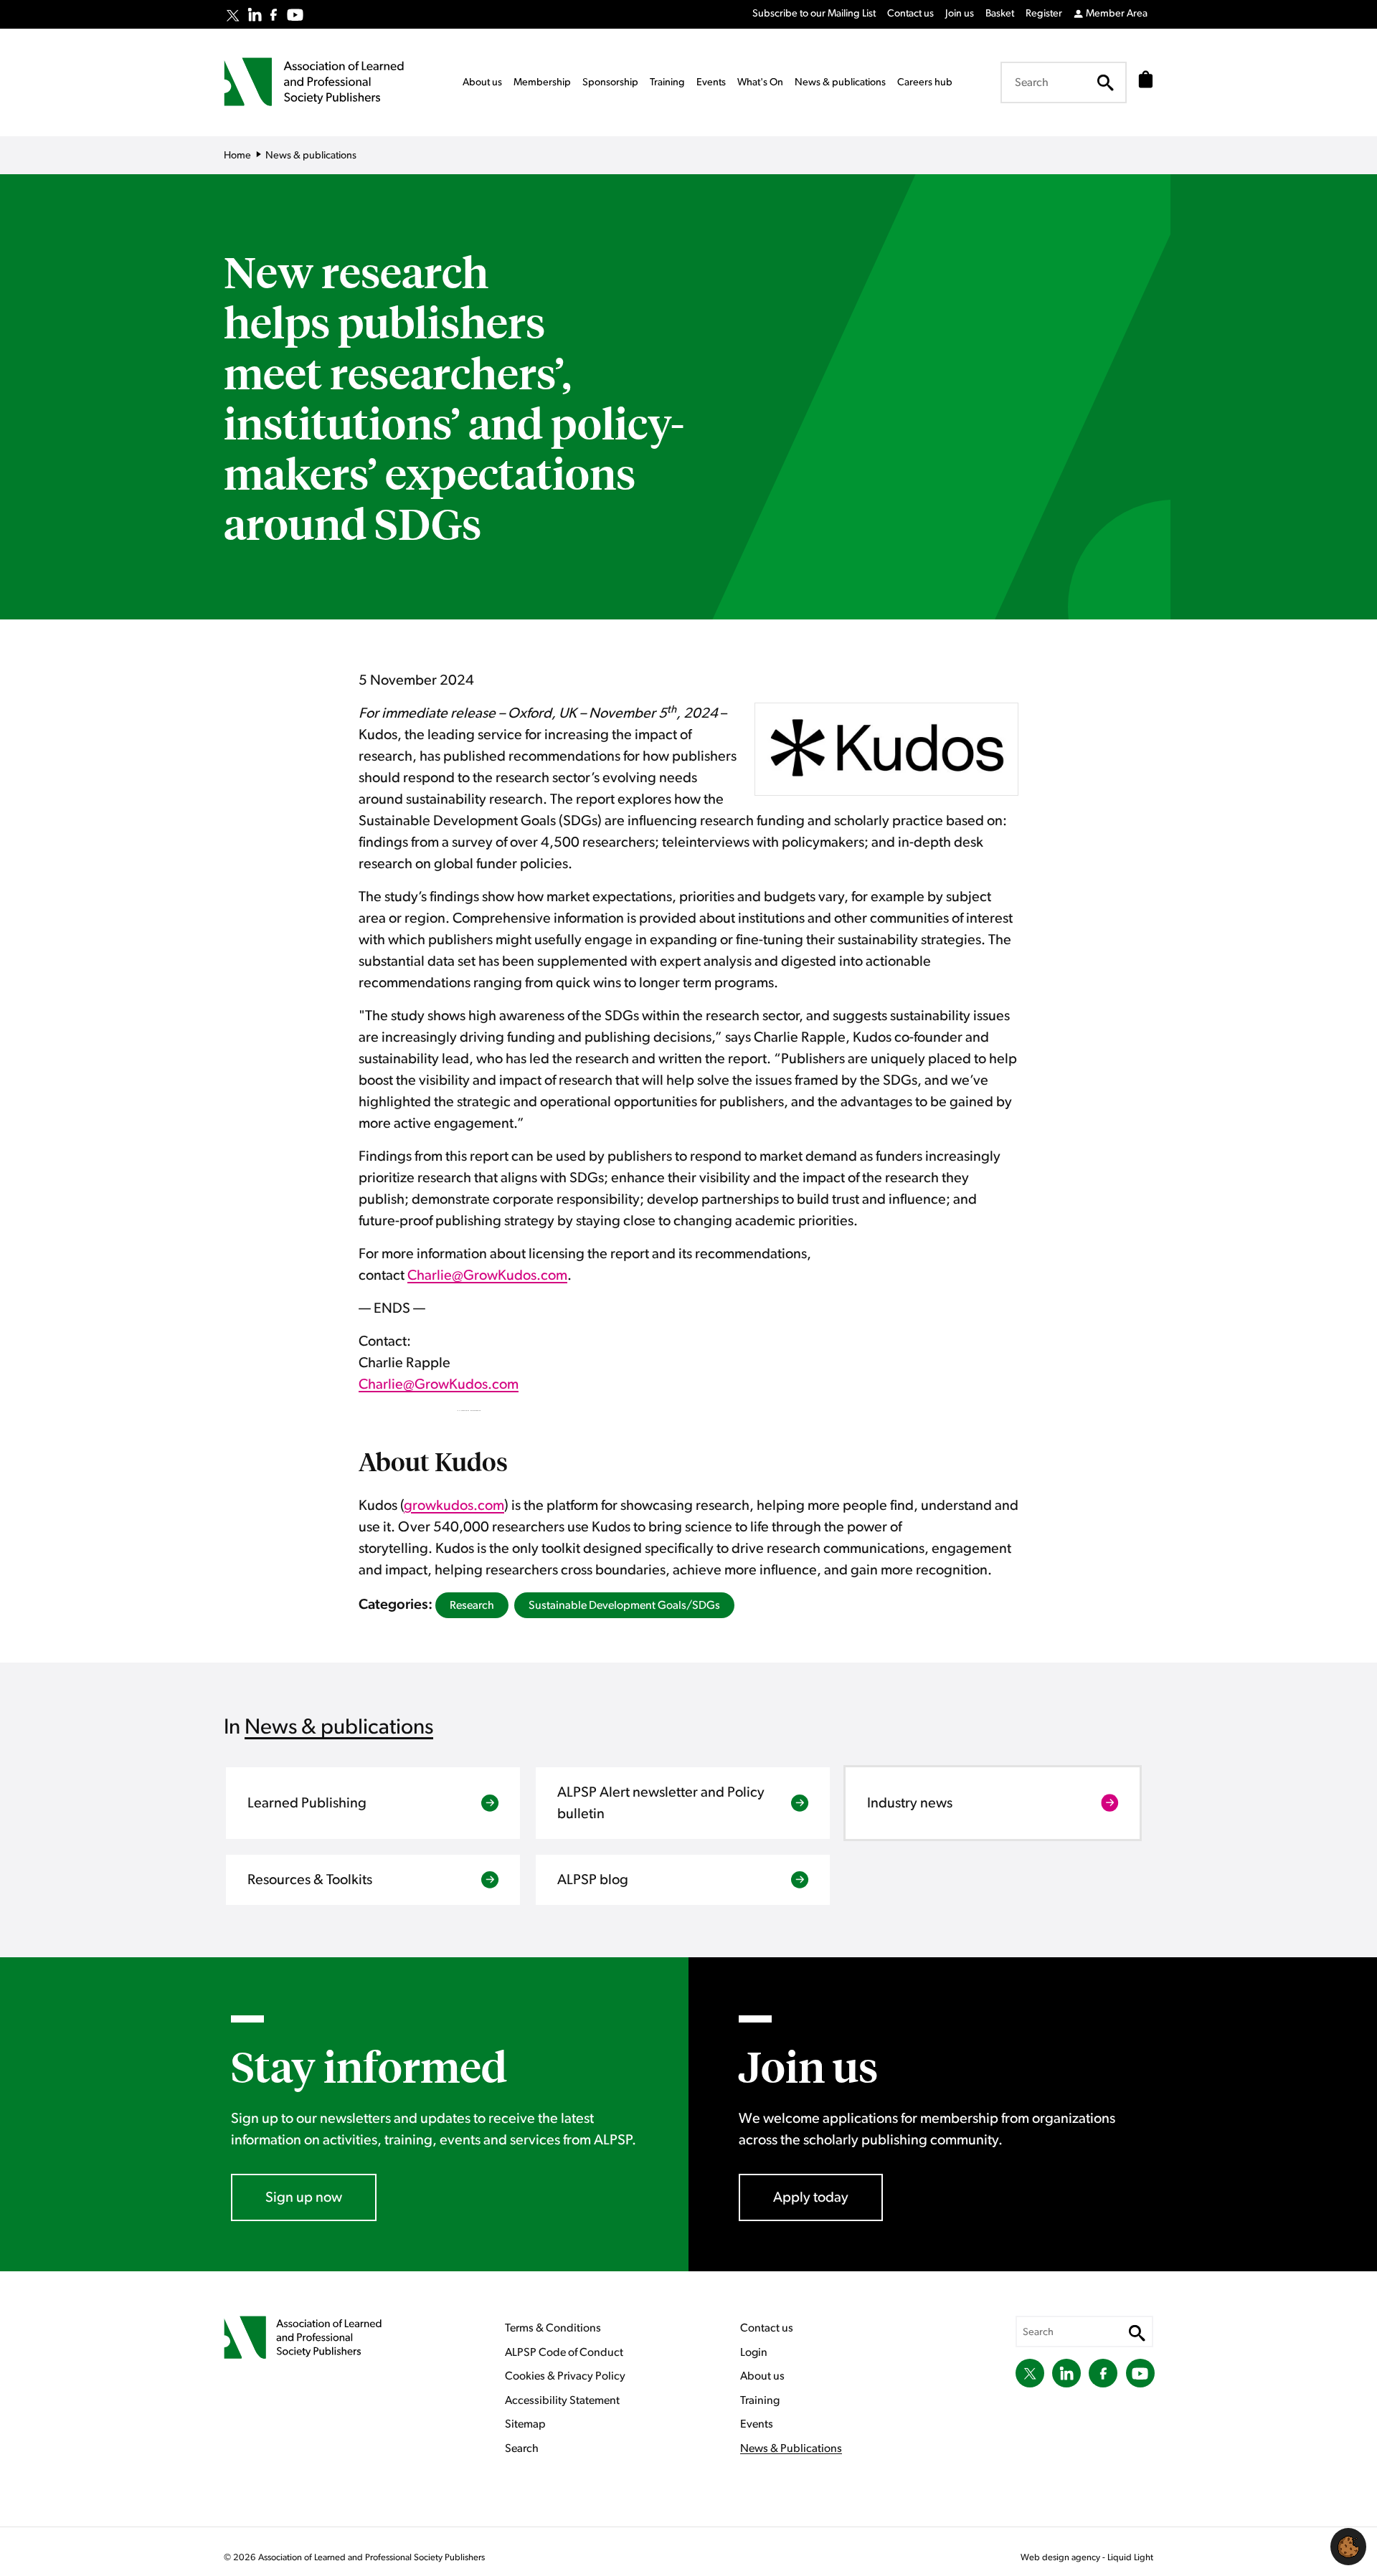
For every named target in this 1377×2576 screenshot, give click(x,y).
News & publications (339, 1727)
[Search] (1105, 82)
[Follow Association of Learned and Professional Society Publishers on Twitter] (233, 16)
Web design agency (1061, 2558)
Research (472, 1605)
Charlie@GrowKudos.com (487, 1275)
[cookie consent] (1348, 2547)
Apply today (811, 2197)
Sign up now (304, 2197)
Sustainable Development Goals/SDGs (624, 1605)
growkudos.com (454, 1506)
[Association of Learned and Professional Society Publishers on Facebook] (274, 15)
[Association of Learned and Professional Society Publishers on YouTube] (295, 15)
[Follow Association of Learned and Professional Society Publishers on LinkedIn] (255, 14)
